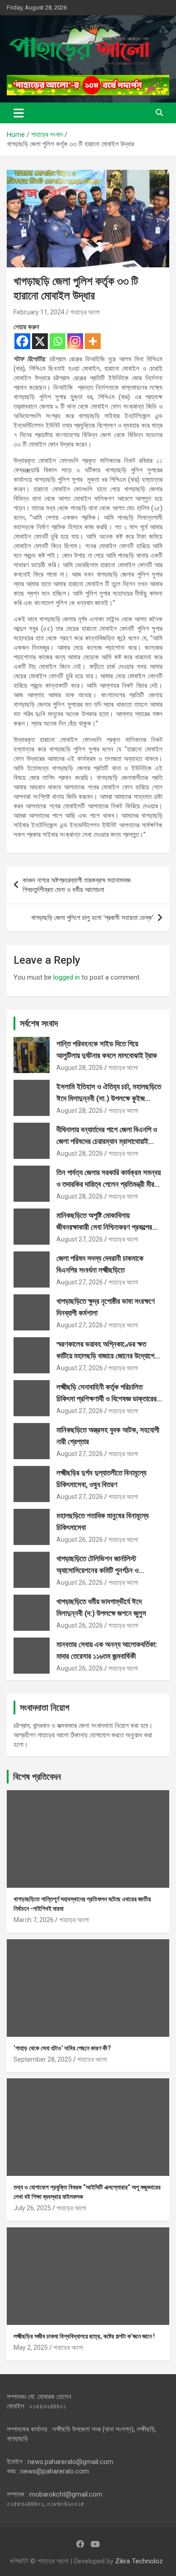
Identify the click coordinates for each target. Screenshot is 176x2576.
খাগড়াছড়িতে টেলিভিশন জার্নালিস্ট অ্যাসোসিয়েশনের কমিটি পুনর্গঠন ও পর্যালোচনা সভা (97, 1570)
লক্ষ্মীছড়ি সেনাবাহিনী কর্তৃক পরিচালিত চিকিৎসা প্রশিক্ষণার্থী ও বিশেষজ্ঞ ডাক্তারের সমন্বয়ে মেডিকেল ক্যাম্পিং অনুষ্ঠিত (107, 1398)
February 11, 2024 (39, 312)
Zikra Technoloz (139, 2561)
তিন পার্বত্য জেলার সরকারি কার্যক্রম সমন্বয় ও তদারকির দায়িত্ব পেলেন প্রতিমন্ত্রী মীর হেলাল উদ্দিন (109, 1184)
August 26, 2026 (80, 1540)
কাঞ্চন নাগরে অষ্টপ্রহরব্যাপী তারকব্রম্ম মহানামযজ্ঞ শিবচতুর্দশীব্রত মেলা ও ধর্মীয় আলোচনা (76, 885)
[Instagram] (75, 341)
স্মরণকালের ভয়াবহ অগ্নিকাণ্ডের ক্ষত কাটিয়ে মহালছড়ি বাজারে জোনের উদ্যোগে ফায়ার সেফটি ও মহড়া (105, 1356)
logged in (67, 977)
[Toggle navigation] (19, 113)
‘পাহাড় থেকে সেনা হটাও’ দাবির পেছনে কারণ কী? (62, 2048)
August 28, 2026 (80, 1068)
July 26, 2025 (32, 2208)
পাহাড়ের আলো (85, 312)
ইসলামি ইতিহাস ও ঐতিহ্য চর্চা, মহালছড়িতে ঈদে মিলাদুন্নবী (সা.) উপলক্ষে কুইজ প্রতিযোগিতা (109, 1098)
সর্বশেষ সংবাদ (39, 1023)
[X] (40, 341)
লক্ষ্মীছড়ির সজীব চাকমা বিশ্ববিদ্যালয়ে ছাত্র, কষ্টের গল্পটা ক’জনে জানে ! (84, 2336)
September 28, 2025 (43, 2059)
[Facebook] (22, 341)
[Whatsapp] (58, 341)
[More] (93, 341)
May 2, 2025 (31, 2347)
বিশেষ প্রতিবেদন (37, 1777)
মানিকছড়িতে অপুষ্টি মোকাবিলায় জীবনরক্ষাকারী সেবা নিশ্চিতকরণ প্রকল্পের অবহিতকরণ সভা (104, 1227)
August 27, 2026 (80, 1239)
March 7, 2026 (34, 1920)
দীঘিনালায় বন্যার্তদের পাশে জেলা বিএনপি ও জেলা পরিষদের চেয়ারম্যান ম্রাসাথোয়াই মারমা (107, 1141)
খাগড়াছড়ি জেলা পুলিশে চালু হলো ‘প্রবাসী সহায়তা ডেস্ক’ (92, 918)
